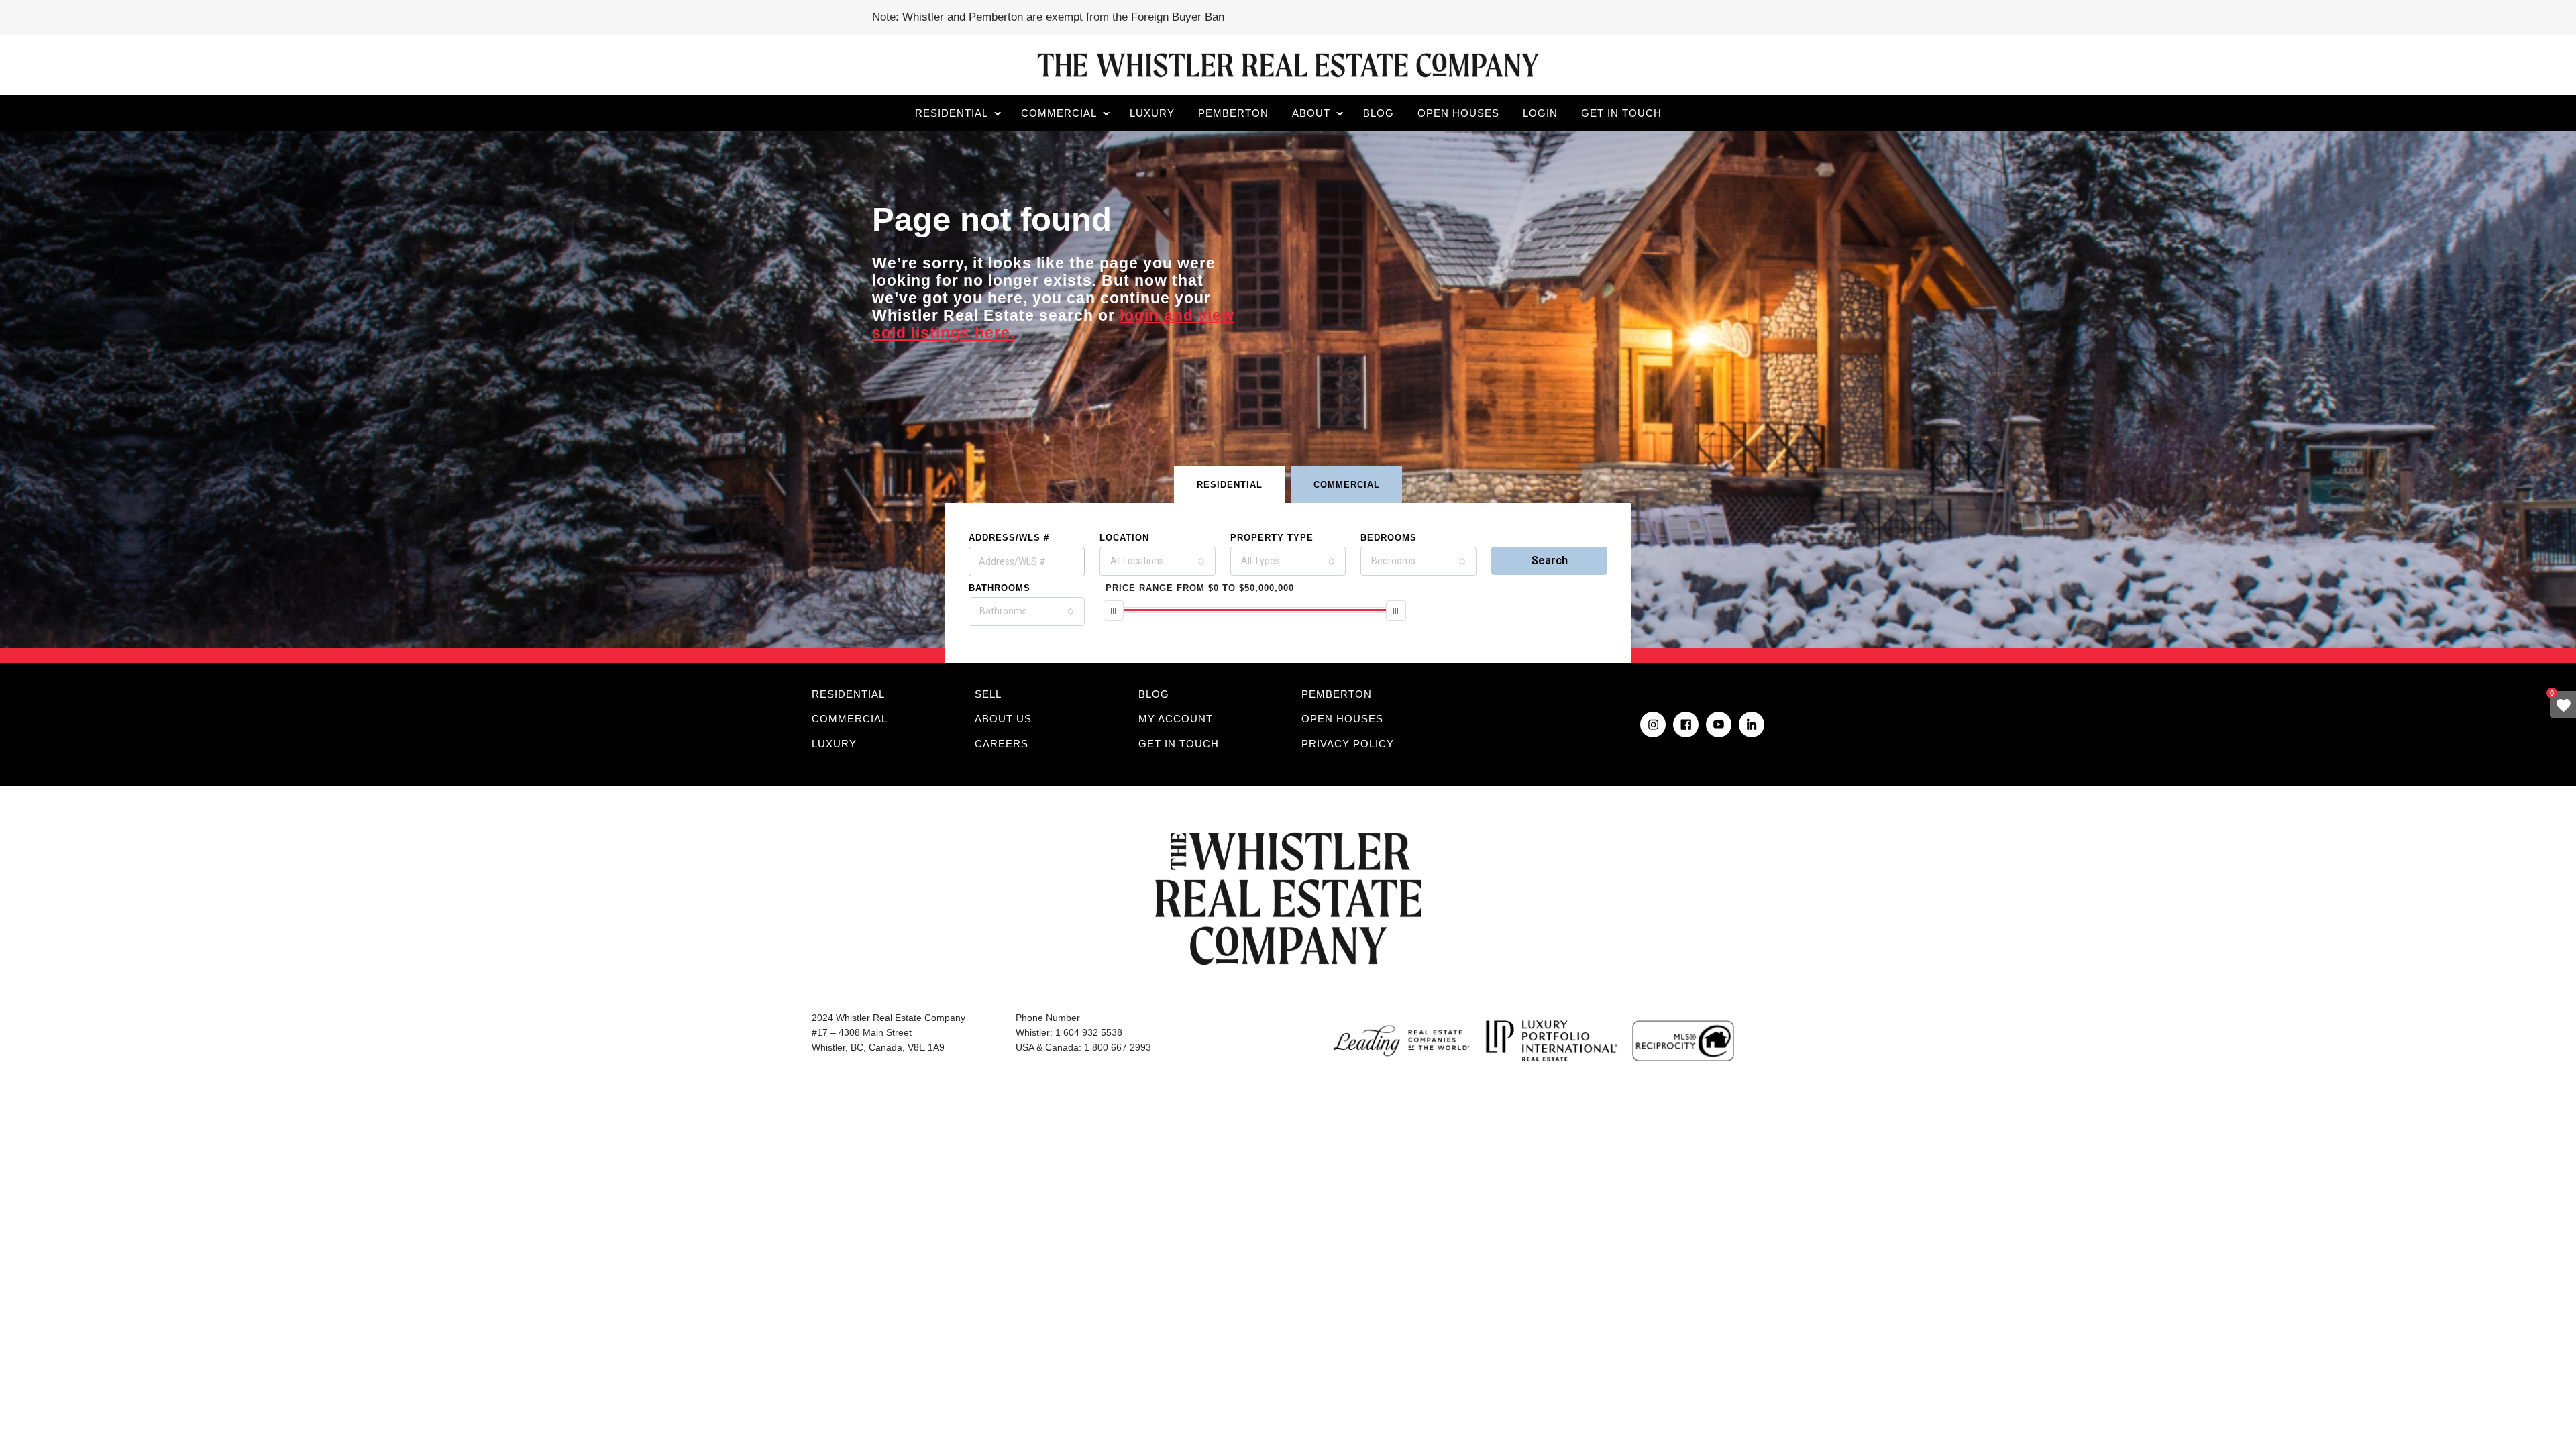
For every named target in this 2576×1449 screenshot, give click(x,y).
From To (1200, 588)
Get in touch (1621, 113)
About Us (1003, 719)
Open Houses (1458, 113)
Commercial (1059, 113)
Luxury (1152, 113)
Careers (1002, 744)
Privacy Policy (1348, 744)
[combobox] (1158, 561)
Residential (952, 113)
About (1311, 113)
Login (1540, 113)
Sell (988, 694)
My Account (1176, 719)
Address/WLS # (1009, 538)
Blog (1379, 113)
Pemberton (1233, 113)
